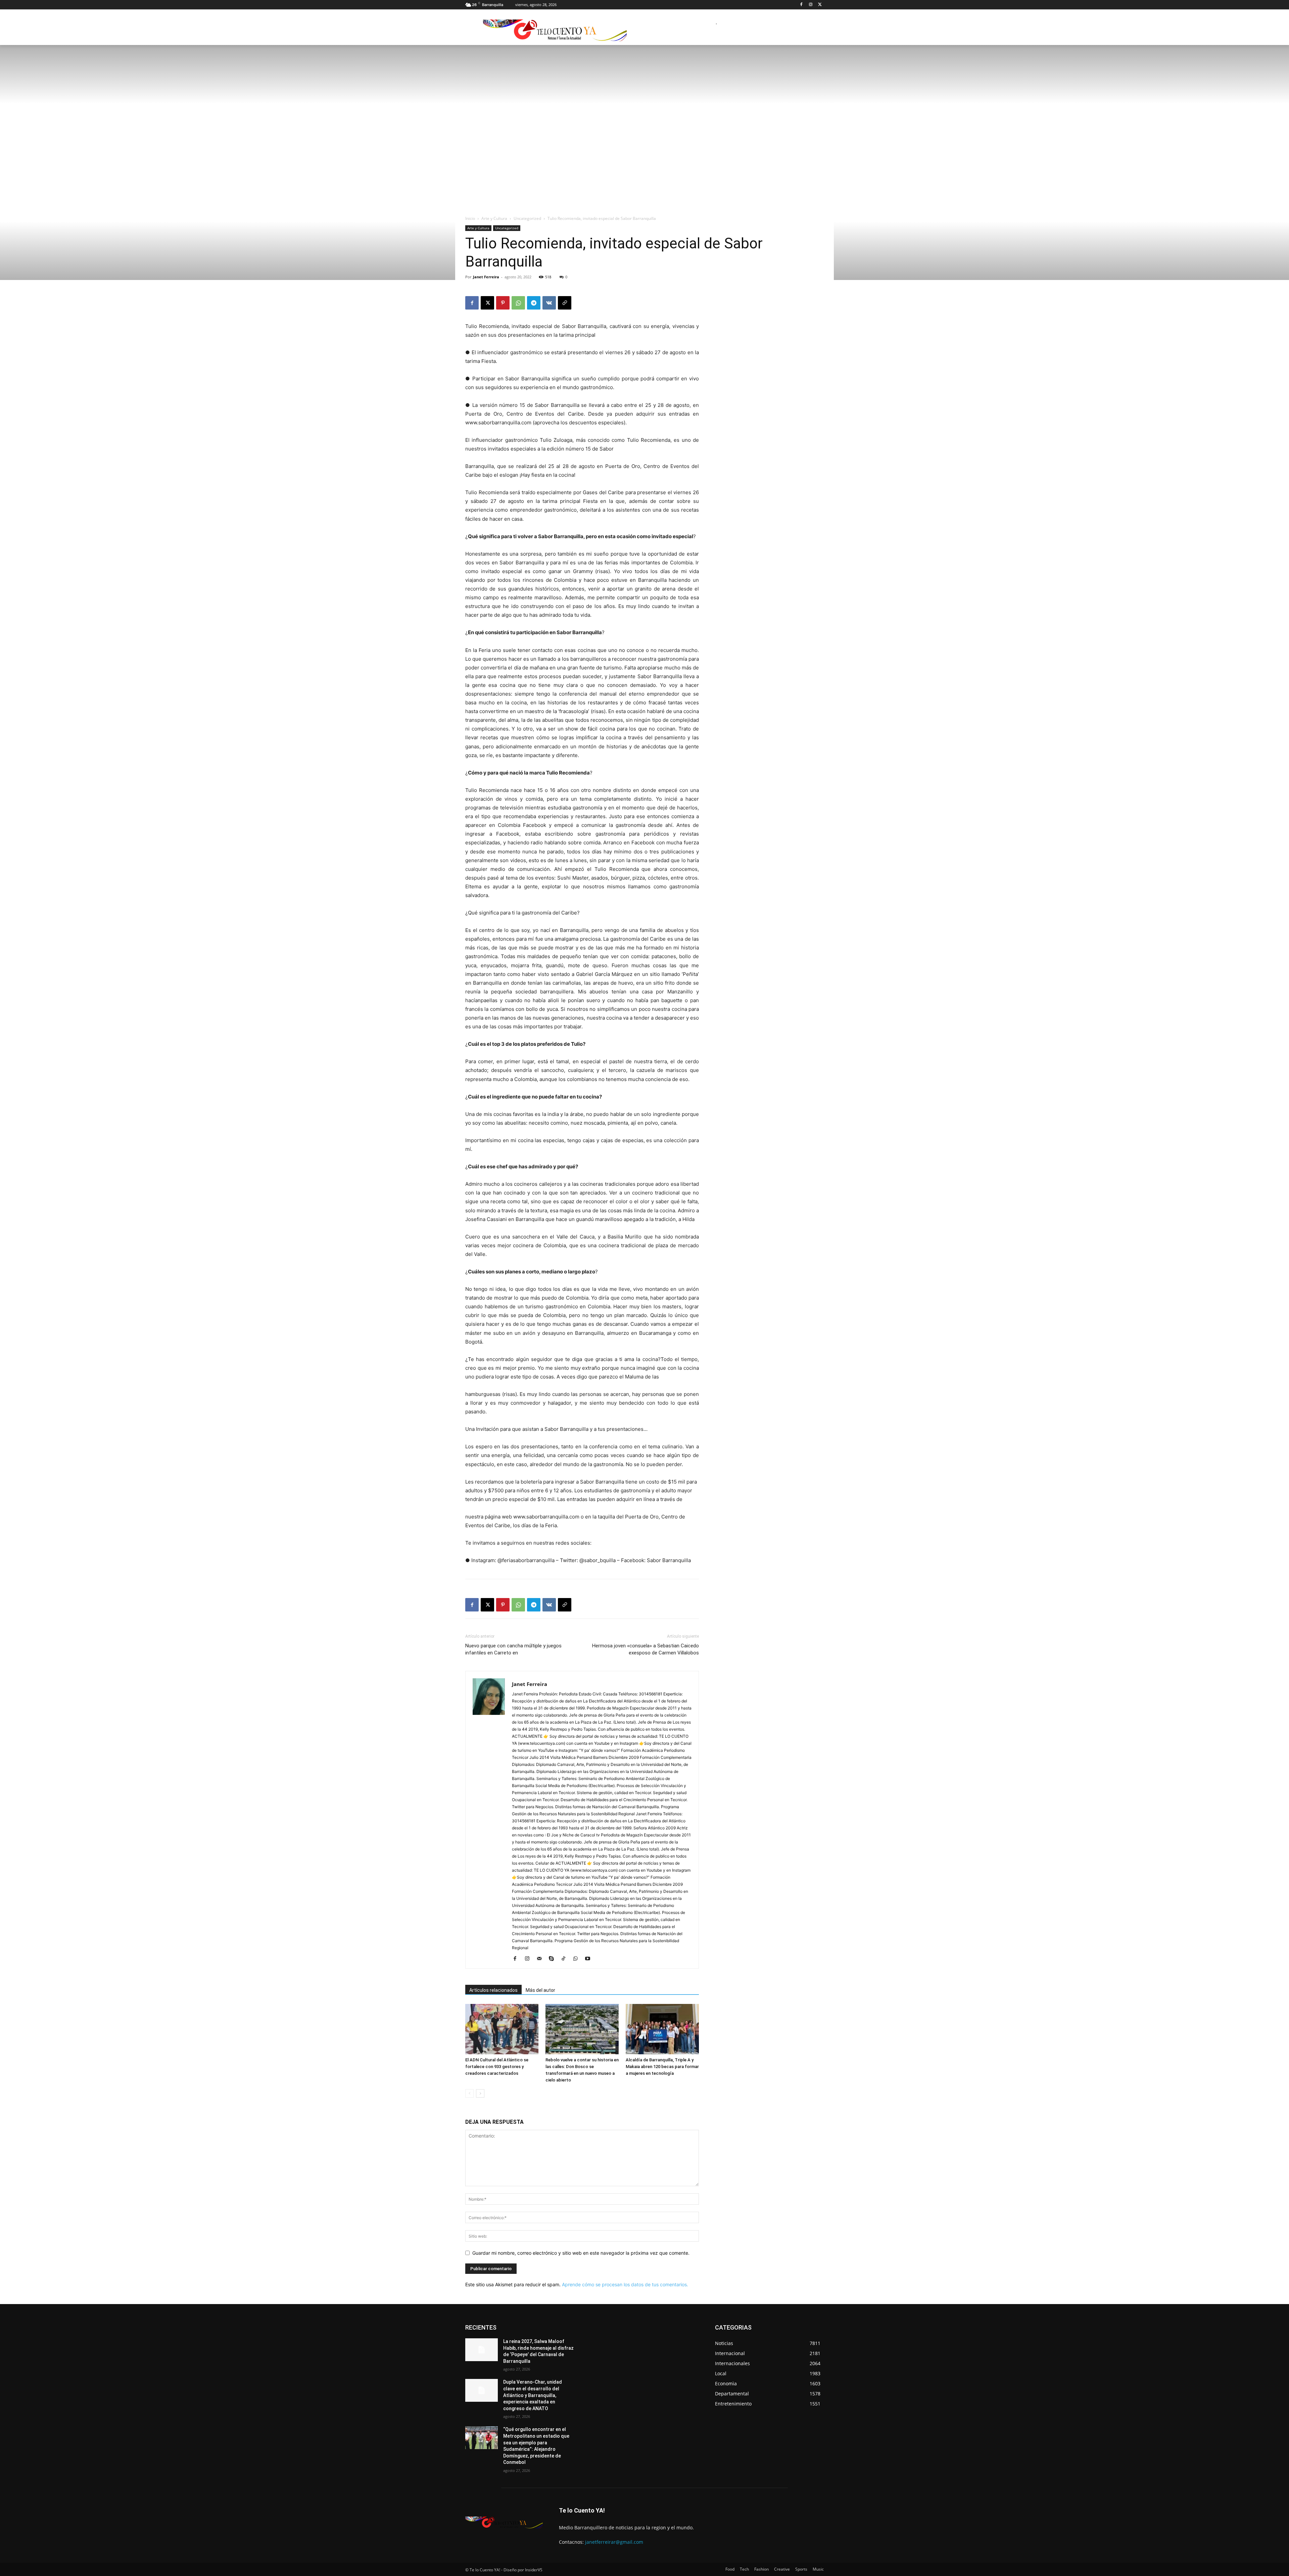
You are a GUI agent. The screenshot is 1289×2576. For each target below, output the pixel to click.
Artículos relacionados (493, 1990)
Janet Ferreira (486, 277)
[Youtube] (590, 1959)
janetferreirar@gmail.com (614, 2542)
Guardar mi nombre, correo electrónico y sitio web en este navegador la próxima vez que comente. (581, 2253)
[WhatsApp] (518, 303)
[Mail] (542, 1959)
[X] (820, 5)
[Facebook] (801, 5)
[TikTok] (566, 1959)
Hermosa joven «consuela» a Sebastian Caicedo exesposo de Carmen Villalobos (646, 1649)
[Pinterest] (503, 303)
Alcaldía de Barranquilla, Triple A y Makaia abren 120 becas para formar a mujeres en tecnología (662, 2067)
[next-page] (480, 2093)
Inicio (470, 218)
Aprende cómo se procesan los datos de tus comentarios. (625, 2284)
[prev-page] (469, 2093)
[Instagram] (810, 5)
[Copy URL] (565, 303)
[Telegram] (534, 303)
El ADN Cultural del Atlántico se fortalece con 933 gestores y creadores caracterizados (497, 2067)
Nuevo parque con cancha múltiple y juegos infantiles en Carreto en (513, 1649)
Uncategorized (527, 218)
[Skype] (554, 1959)
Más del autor (540, 1990)
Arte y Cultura (494, 218)
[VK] (549, 303)
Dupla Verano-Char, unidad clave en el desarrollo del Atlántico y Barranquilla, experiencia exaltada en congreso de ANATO (533, 2395)
